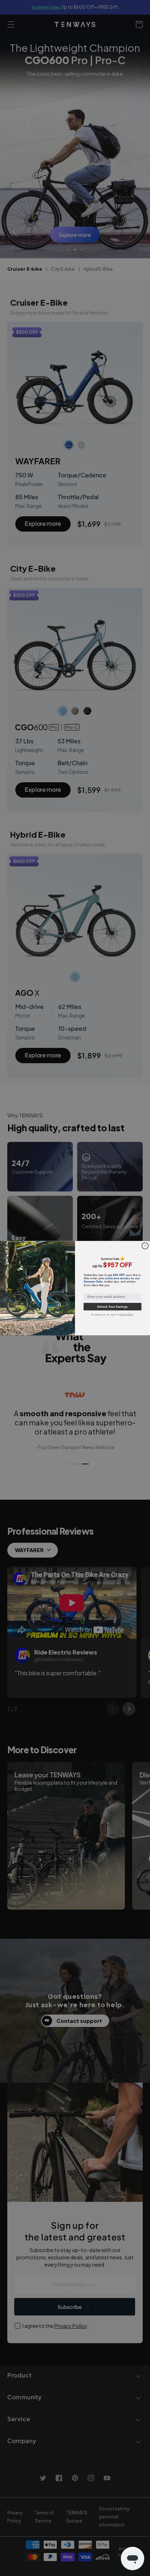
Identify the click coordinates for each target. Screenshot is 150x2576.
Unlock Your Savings (112, 1306)
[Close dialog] (145, 1246)
